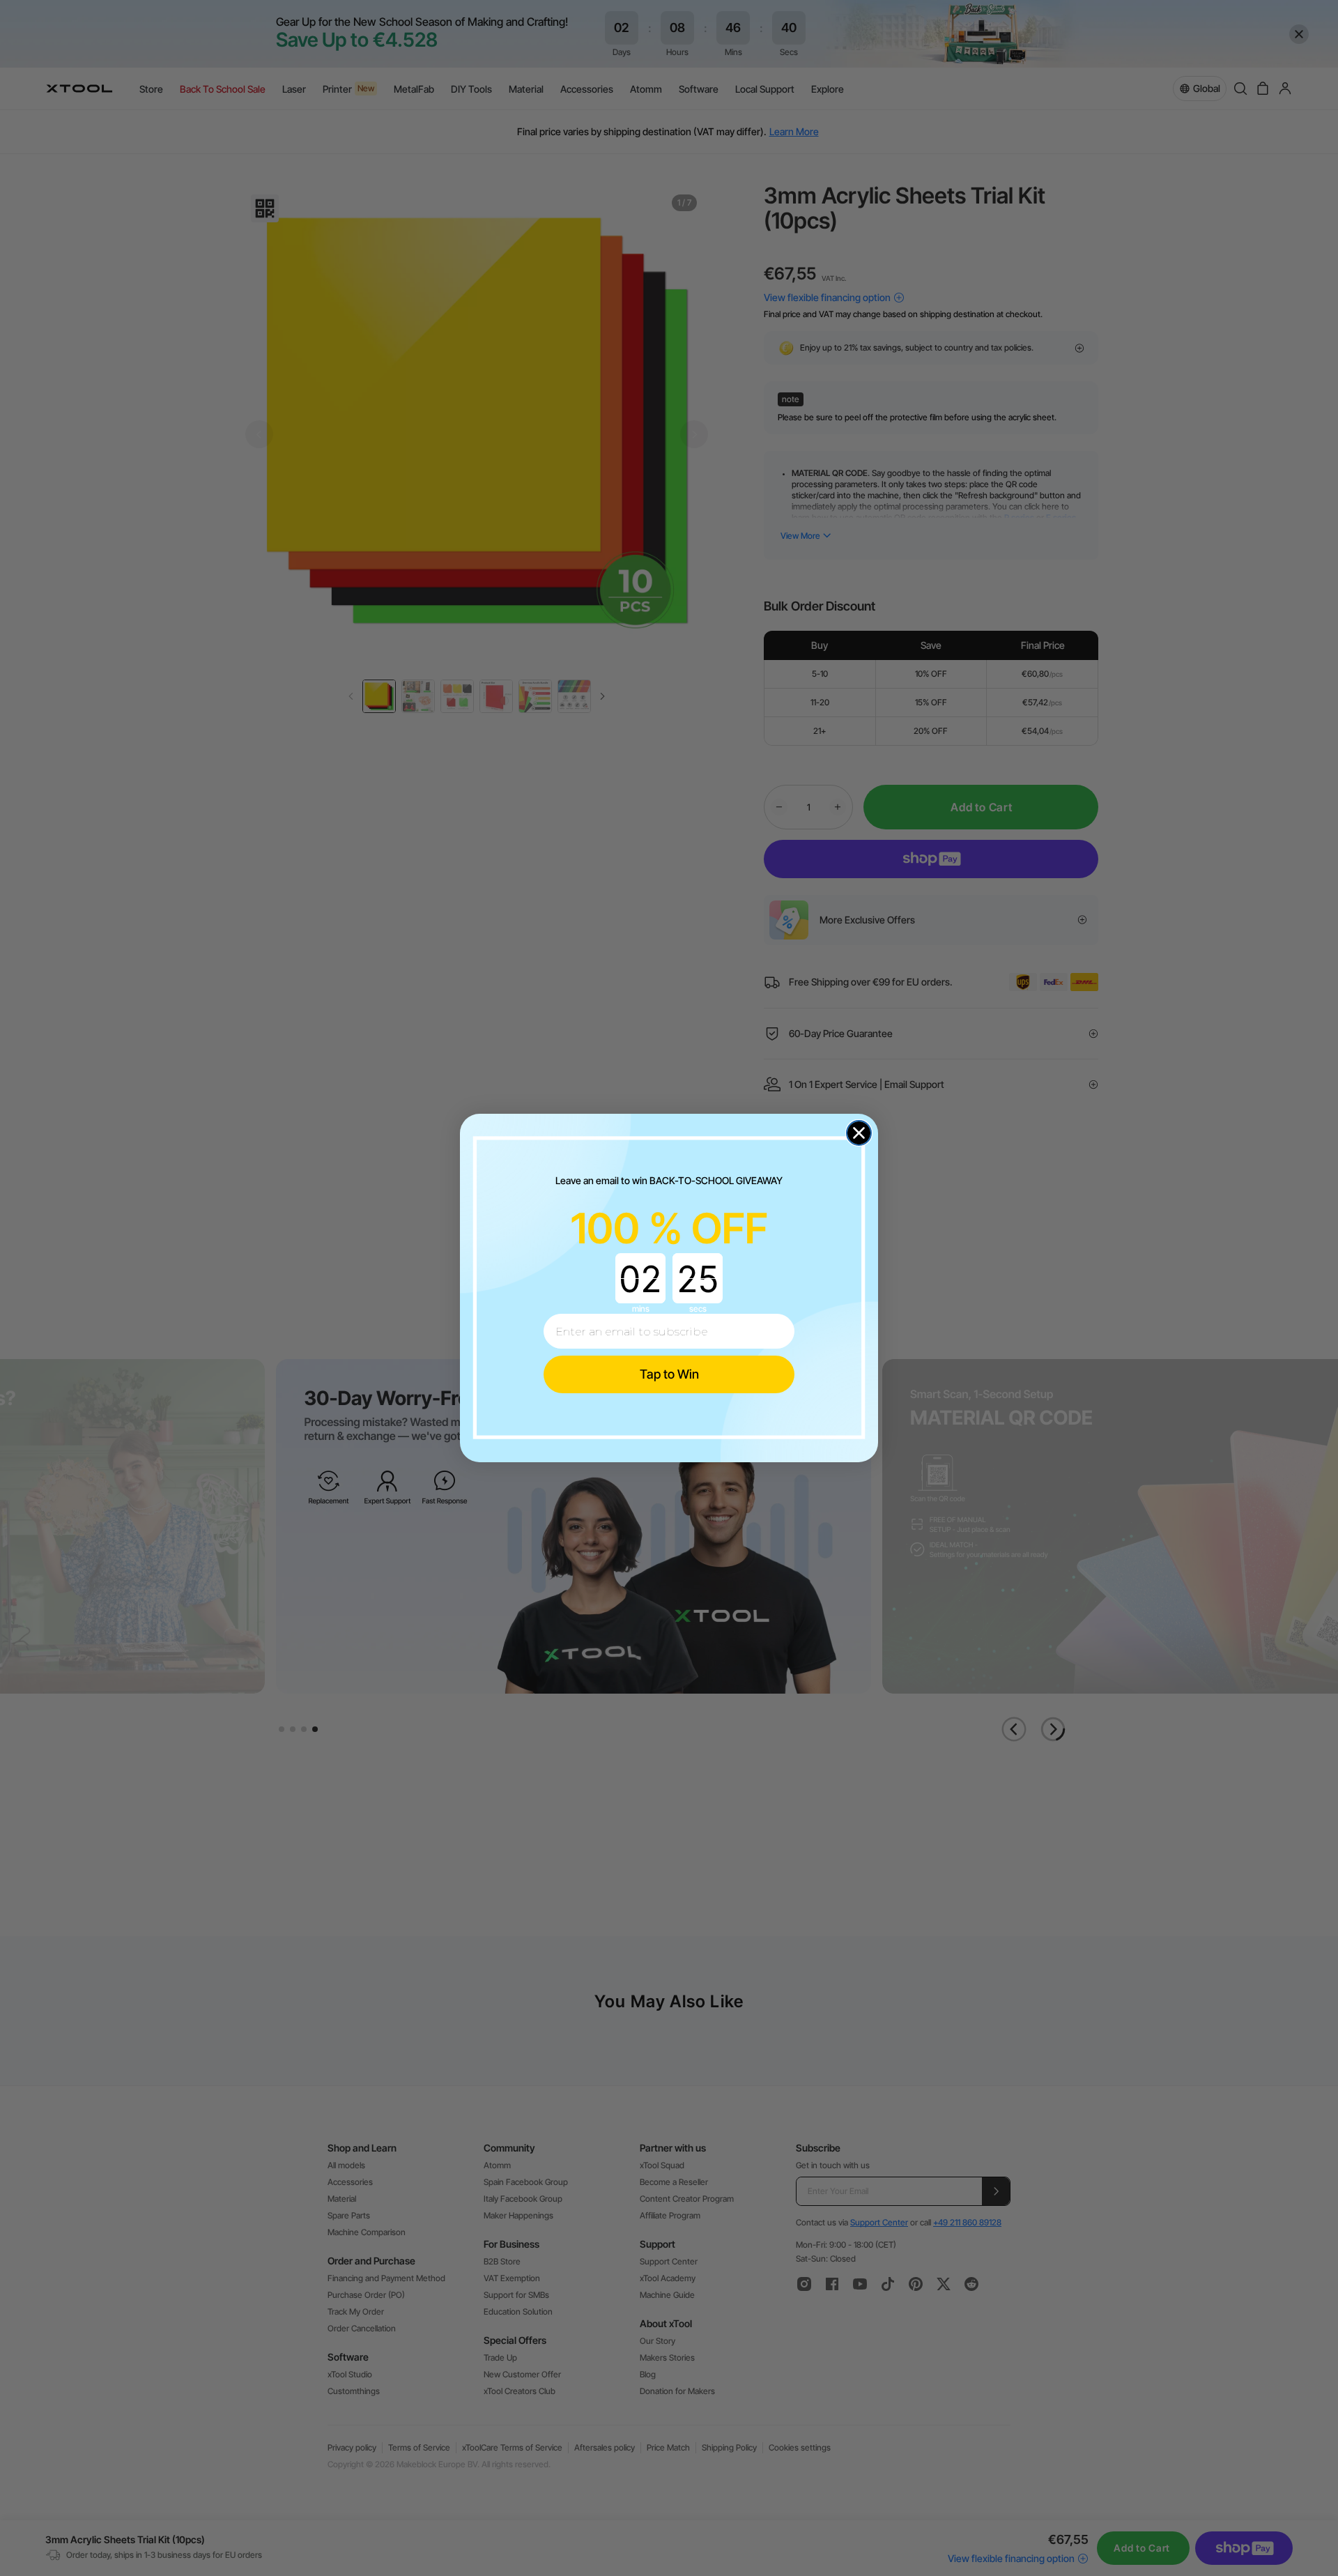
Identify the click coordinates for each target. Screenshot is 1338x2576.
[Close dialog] (859, 1133)
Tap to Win (669, 1374)
